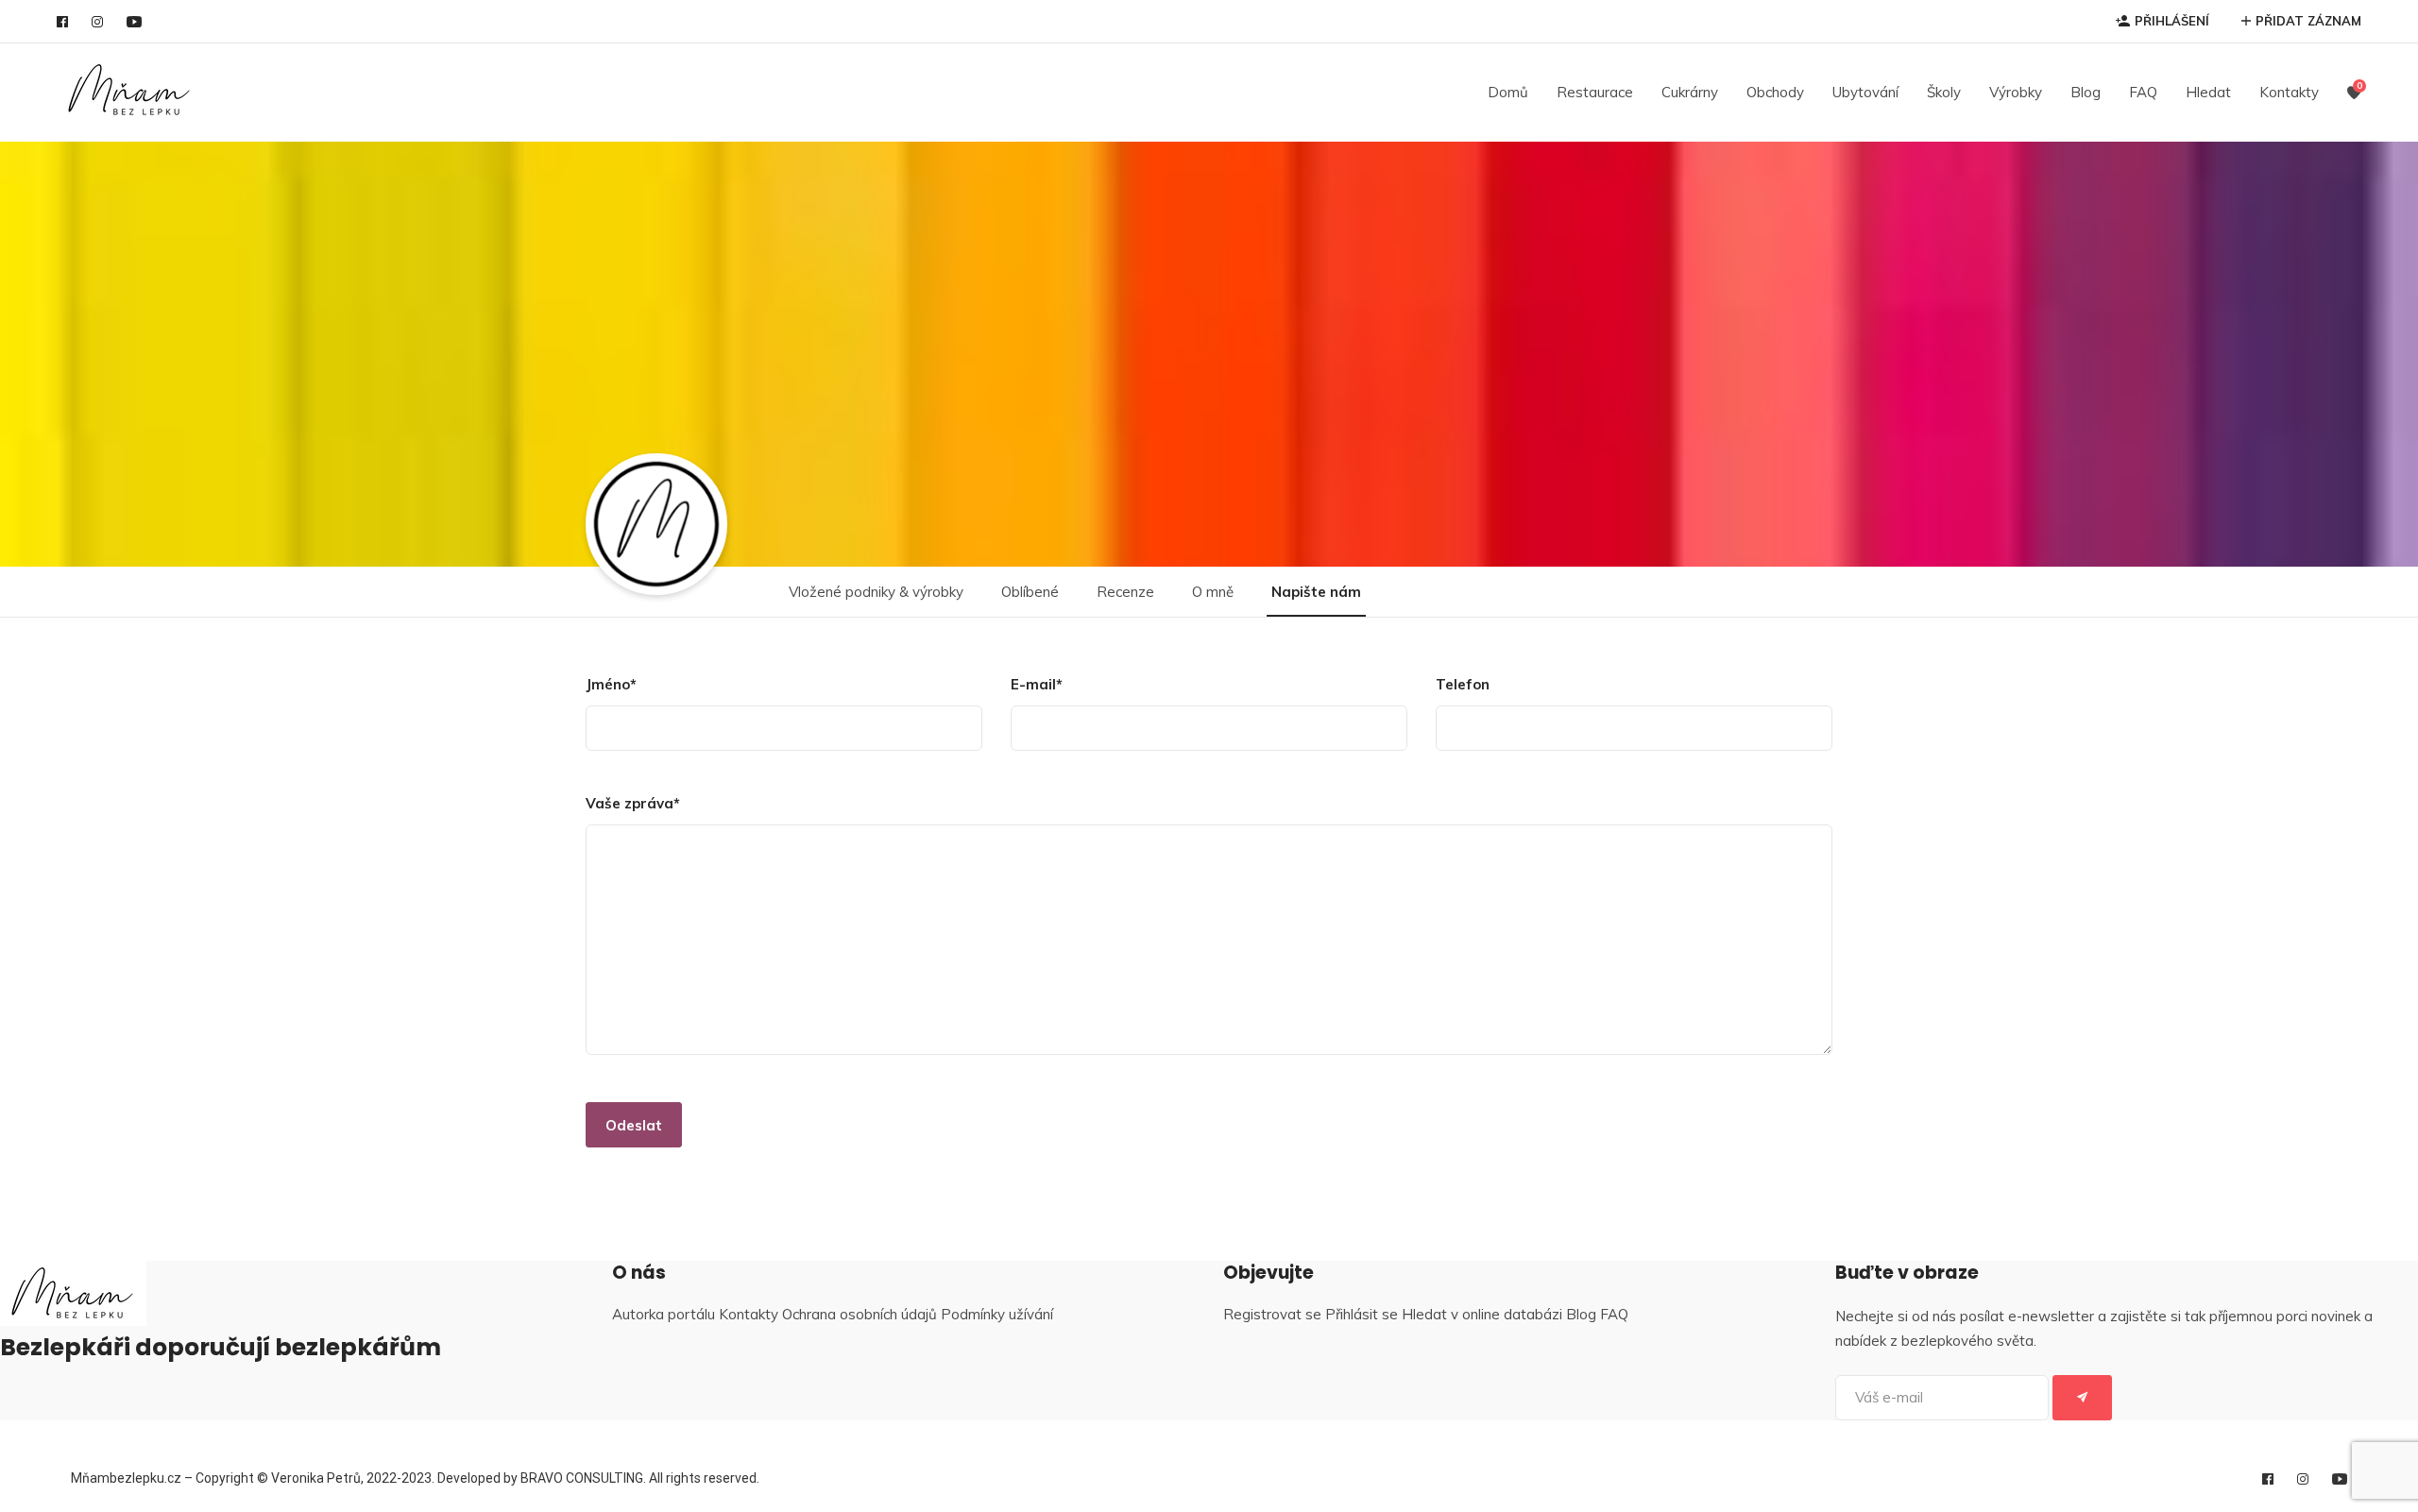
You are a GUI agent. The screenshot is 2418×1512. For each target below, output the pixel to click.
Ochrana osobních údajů (860, 1314)
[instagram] (97, 22)
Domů (1508, 92)
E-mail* (1037, 684)
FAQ (2143, 92)
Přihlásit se (1362, 1314)
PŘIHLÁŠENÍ (2172, 21)
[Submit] (2082, 1398)
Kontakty (2289, 92)
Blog (2086, 92)
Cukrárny (1690, 92)
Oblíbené (1030, 592)
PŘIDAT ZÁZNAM (2308, 21)
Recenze (1125, 592)
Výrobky (2016, 92)
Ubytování (1865, 92)
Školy (1944, 92)
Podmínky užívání (997, 1314)
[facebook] (62, 22)
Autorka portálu (664, 1314)
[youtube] (134, 22)
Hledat (2208, 92)
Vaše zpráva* (633, 803)
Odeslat (634, 1125)
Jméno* (611, 684)
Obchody (1775, 92)
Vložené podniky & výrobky (876, 592)
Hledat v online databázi (1482, 1314)
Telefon (1463, 684)
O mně (1213, 592)
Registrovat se (1272, 1314)
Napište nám (1316, 592)
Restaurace (1595, 92)
